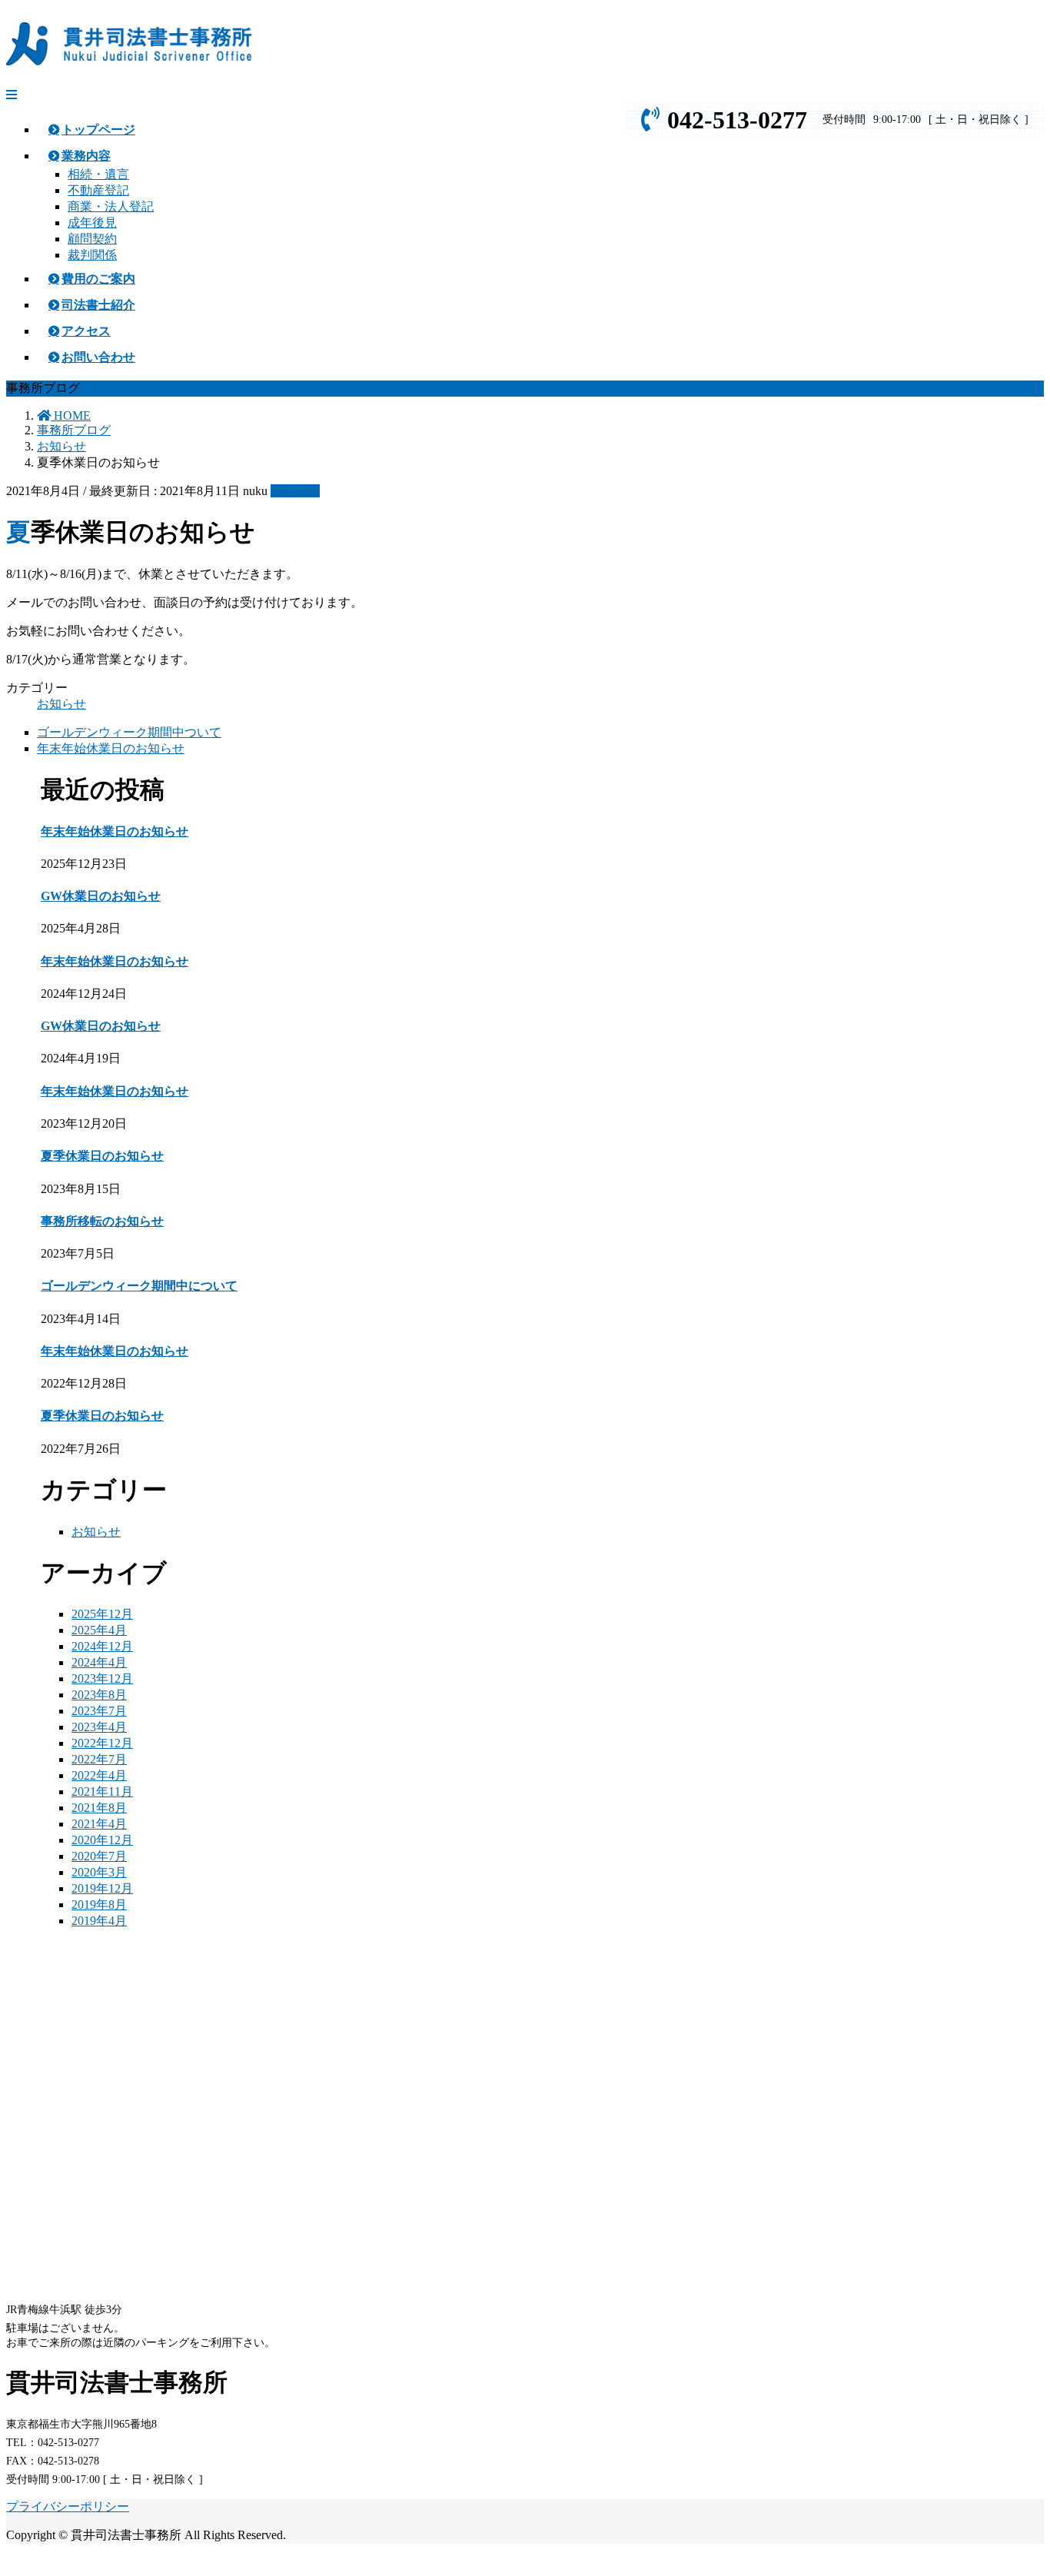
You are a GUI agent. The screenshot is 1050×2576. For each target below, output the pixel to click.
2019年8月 (99, 1905)
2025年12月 (102, 1614)
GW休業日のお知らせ (101, 896)
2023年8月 (99, 1695)
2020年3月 (99, 1872)
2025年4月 (99, 1630)
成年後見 (92, 223)
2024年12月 (102, 1646)
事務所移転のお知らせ (102, 1221)
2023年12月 (102, 1679)
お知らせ (295, 491)
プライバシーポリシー (68, 2506)
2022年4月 (99, 1775)
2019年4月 (99, 1921)
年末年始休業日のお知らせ (111, 748)
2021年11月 (102, 1792)
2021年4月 (99, 1824)
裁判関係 (92, 255)
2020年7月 (99, 1856)
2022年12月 (102, 1743)
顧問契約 (92, 239)
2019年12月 (102, 1888)
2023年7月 (99, 1711)
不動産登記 (98, 190)
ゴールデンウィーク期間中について (139, 1286)
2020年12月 (102, 1840)
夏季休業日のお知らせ (102, 1156)
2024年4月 (99, 1662)
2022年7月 (99, 1759)
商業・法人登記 (111, 206)
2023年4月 (99, 1727)
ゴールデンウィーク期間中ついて (129, 732)
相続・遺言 (98, 174)
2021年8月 (99, 1808)
